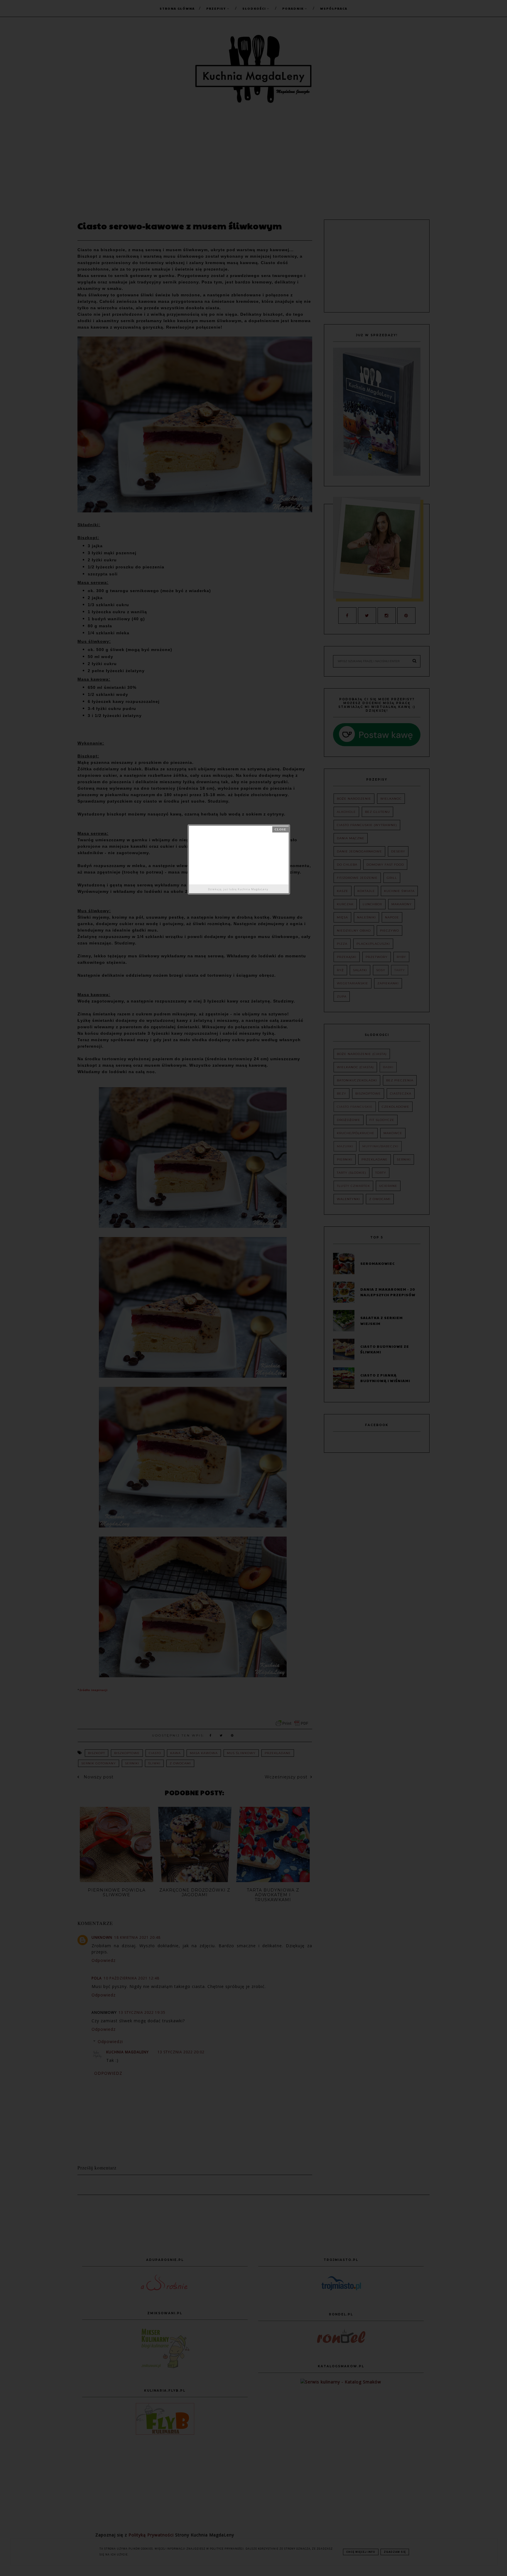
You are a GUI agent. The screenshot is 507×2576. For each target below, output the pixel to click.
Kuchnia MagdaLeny (253, 889)
